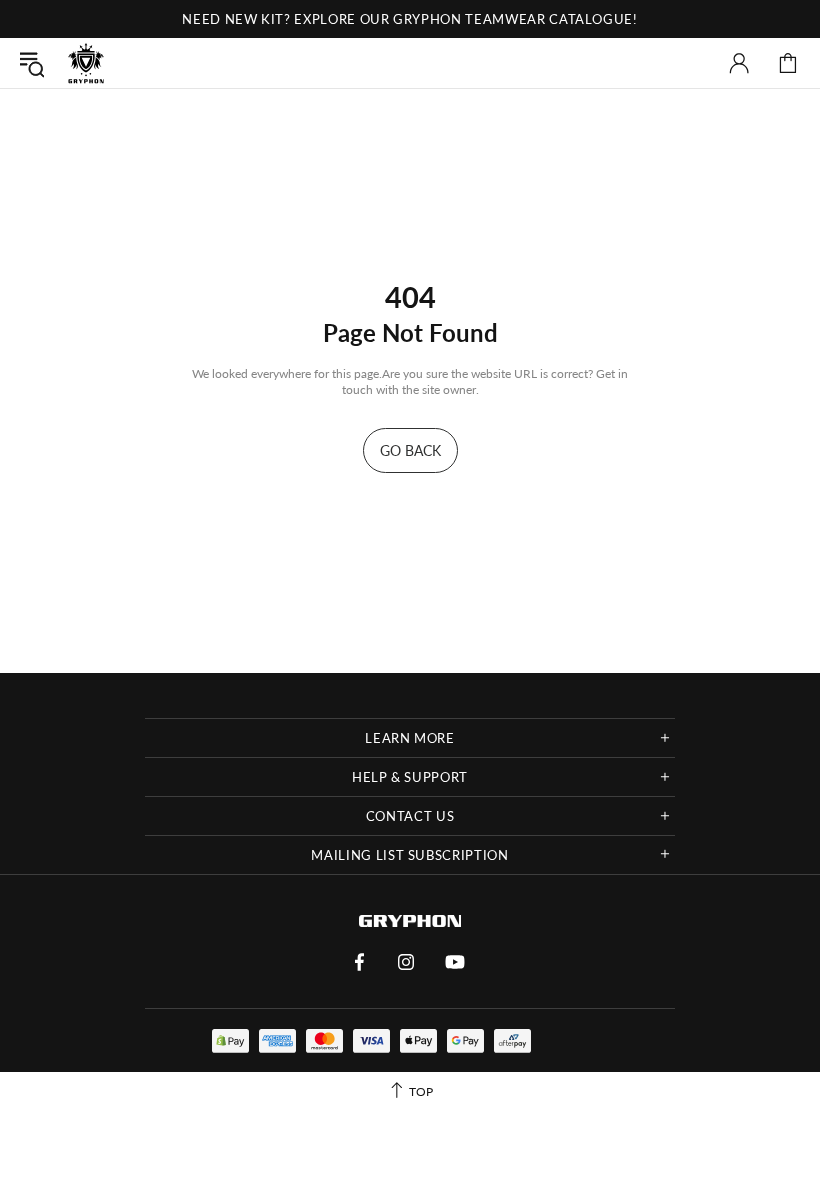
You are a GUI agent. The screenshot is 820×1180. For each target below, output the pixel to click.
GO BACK (410, 450)
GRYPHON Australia (86, 63)
